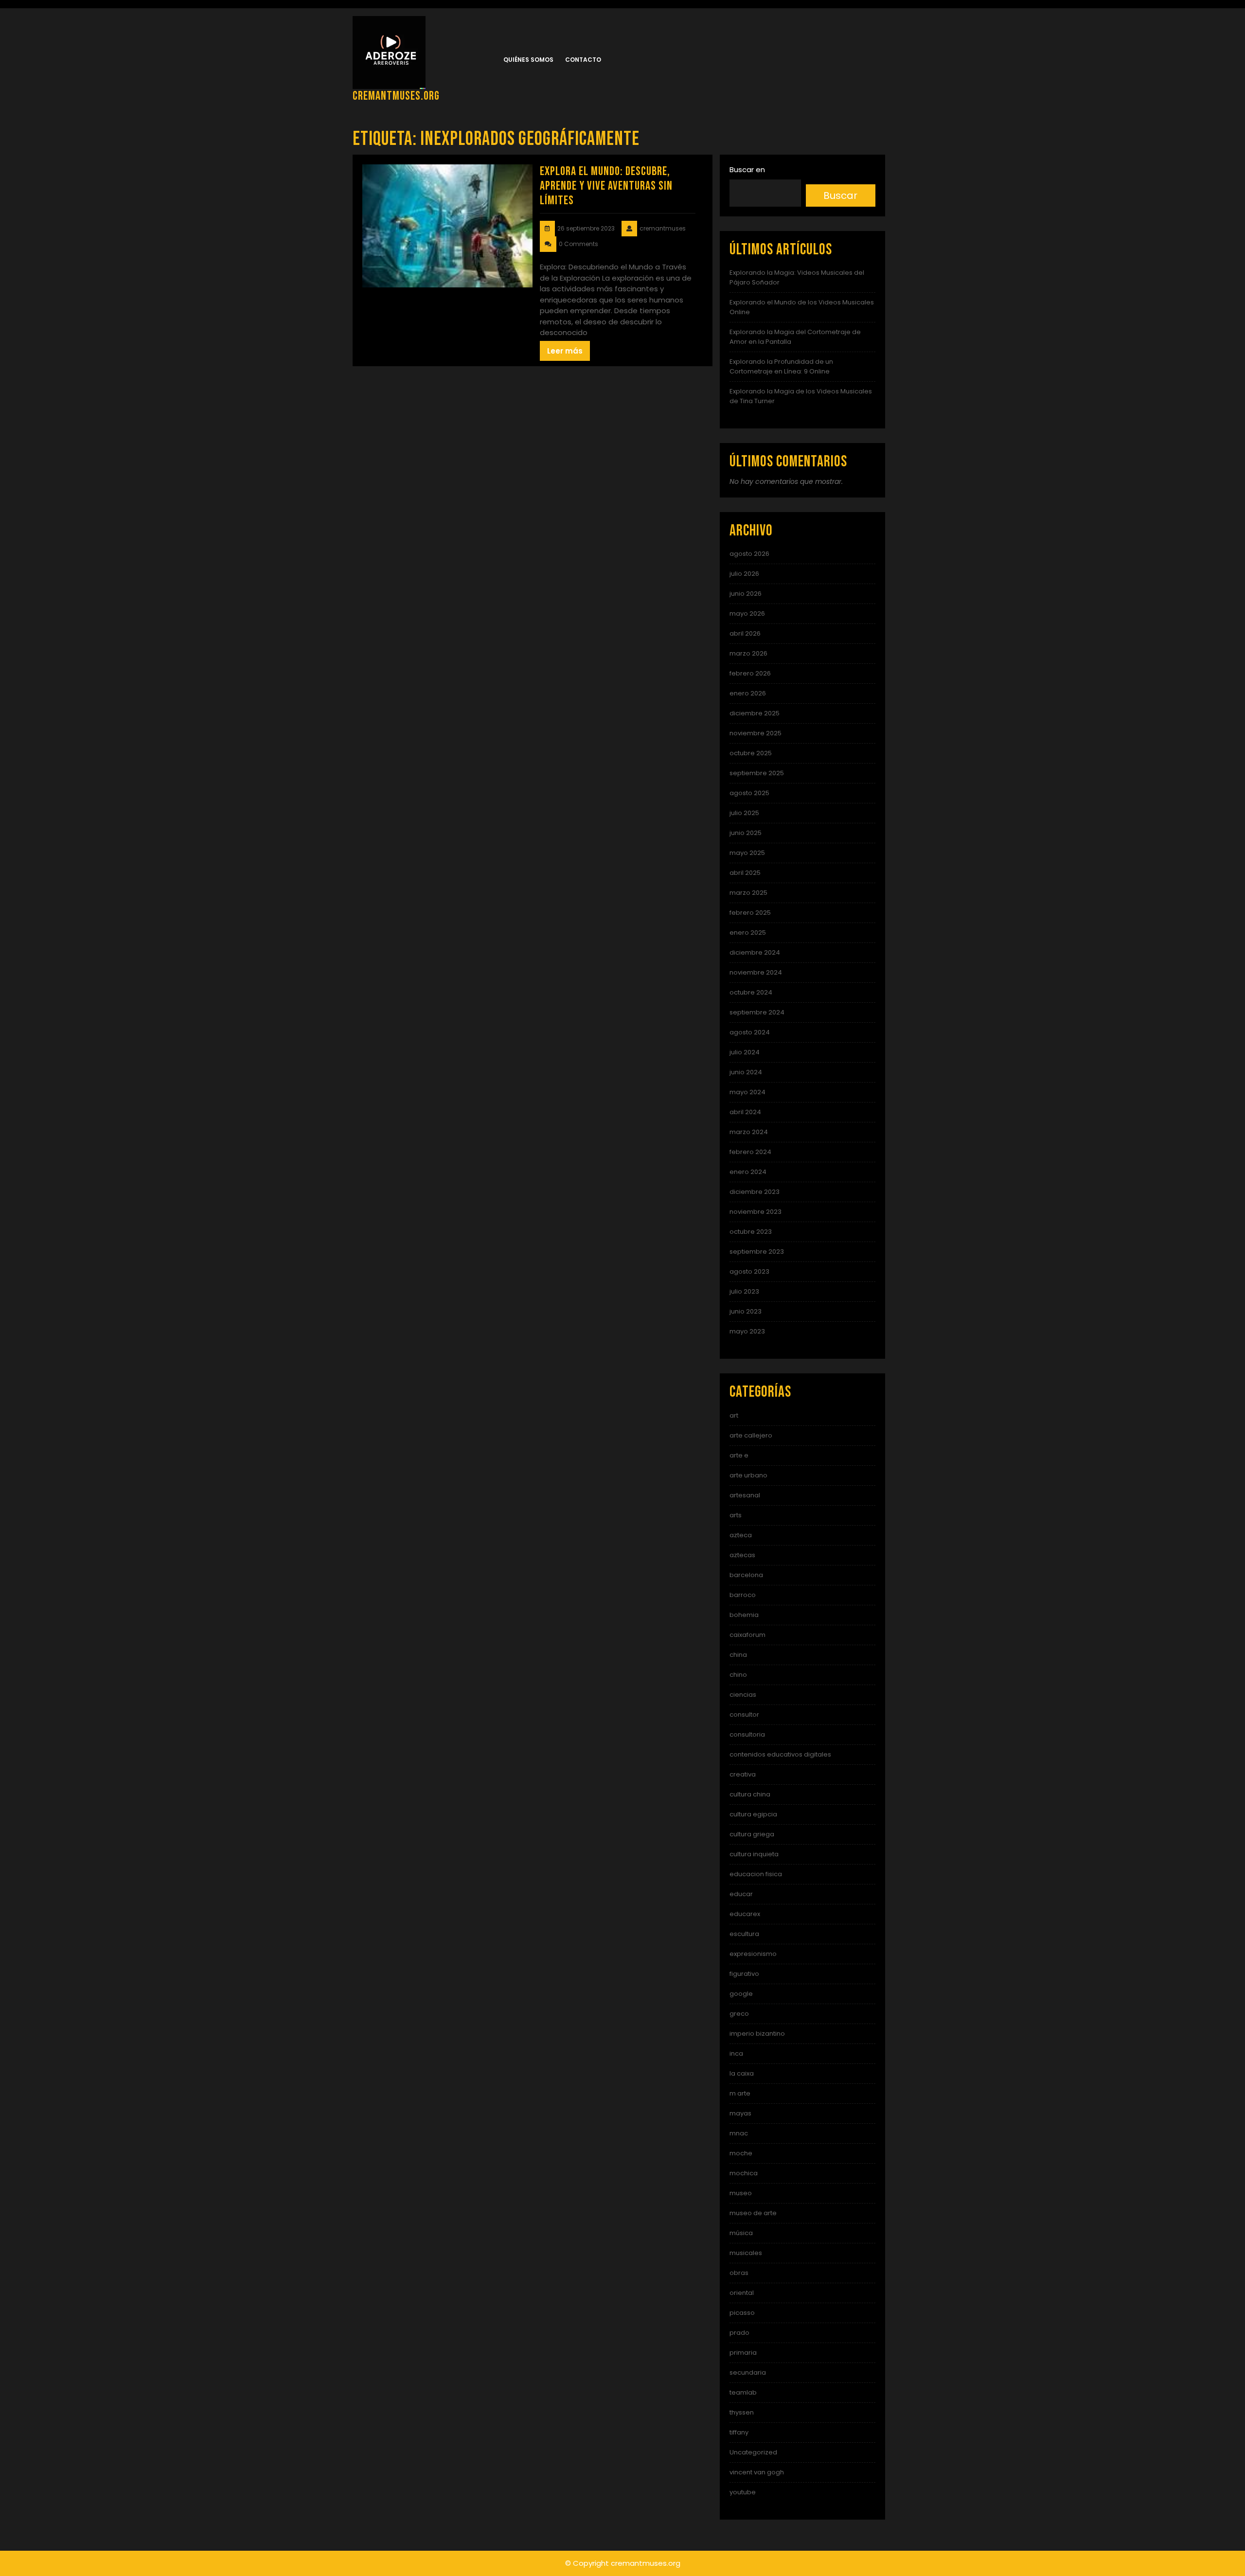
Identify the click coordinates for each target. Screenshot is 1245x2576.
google (741, 1994)
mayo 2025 (747, 853)
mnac (739, 2133)
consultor (744, 1714)
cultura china (750, 1794)
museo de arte (753, 2213)
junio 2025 (746, 833)
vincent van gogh (757, 2472)
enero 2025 (748, 933)
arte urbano (748, 1475)
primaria (743, 2353)
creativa (743, 1774)
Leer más (565, 351)
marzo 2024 (749, 1132)
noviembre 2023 (756, 1212)
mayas (740, 2113)
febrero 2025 (750, 913)
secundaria (748, 2372)
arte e (739, 1455)
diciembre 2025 (755, 713)
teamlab (743, 2392)
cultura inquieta (754, 1854)
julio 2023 (744, 1291)
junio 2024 (746, 1072)
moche (741, 2153)
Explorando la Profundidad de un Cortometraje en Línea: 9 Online (781, 366)
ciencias (743, 1695)
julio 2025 (744, 813)
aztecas (742, 1555)
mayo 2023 (747, 1331)
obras (739, 2273)
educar (741, 1894)
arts (736, 1515)
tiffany (739, 2432)
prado (739, 2333)
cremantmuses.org (396, 96)
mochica (744, 2173)
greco (739, 2014)
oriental (742, 2293)
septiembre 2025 (757, 773)
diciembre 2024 (755, 952)
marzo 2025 (748, 893)
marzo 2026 (748, 653)
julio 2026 (744, 574)
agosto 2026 (749, 554)
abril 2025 (745, 873)
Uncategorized (753, 2452)
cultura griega (752, 1834)
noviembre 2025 (756, 733)
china (738, 1655)
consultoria (747, 1734)
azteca (741, 1535)
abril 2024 (745, 1112)
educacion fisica (756, 1874)
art (734, 1415)
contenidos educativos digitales (780, 1754)
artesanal (745, 1495)
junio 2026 (746, 594)
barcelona (746, 1575)
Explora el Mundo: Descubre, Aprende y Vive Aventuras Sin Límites (606, 186)
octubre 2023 (751, 1232)
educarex (745, 1914)
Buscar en (747, 169)
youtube (743, 2492)
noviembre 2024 (756, 972)
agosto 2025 (749, 793)
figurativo (744, 1974)
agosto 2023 (749, 1271)
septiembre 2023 (757, 1252)
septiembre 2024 (757, 1012)
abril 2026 (745, 633)
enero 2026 (748, 693)
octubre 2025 (751, 753)
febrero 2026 (750, 673)
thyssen (742, 2412)
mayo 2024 (747, 1092)
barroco (743, 1595)
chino (738, 1675)
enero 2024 (748, 1172)
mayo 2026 (747, 613)
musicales (746, 2253)
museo (741, 2193)
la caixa (742, 2073)
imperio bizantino (757, 2034)
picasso (742, 2313)
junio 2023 (746, 1311)
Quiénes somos (528, 60)
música (741, 2233)
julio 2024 (745, 1052)
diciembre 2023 (755, 1192)
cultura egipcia (753, 1814)
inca (736, 2053)
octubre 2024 (751, 992)
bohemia (744, 1615)
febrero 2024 (750, 1152)
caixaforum (747, 1635)
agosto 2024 (750, 1032)
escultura (744, 1934)
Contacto (583, 60)
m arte (740, 2093)
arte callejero (751, 1435)
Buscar (840, 195)
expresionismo (753, 1954)
